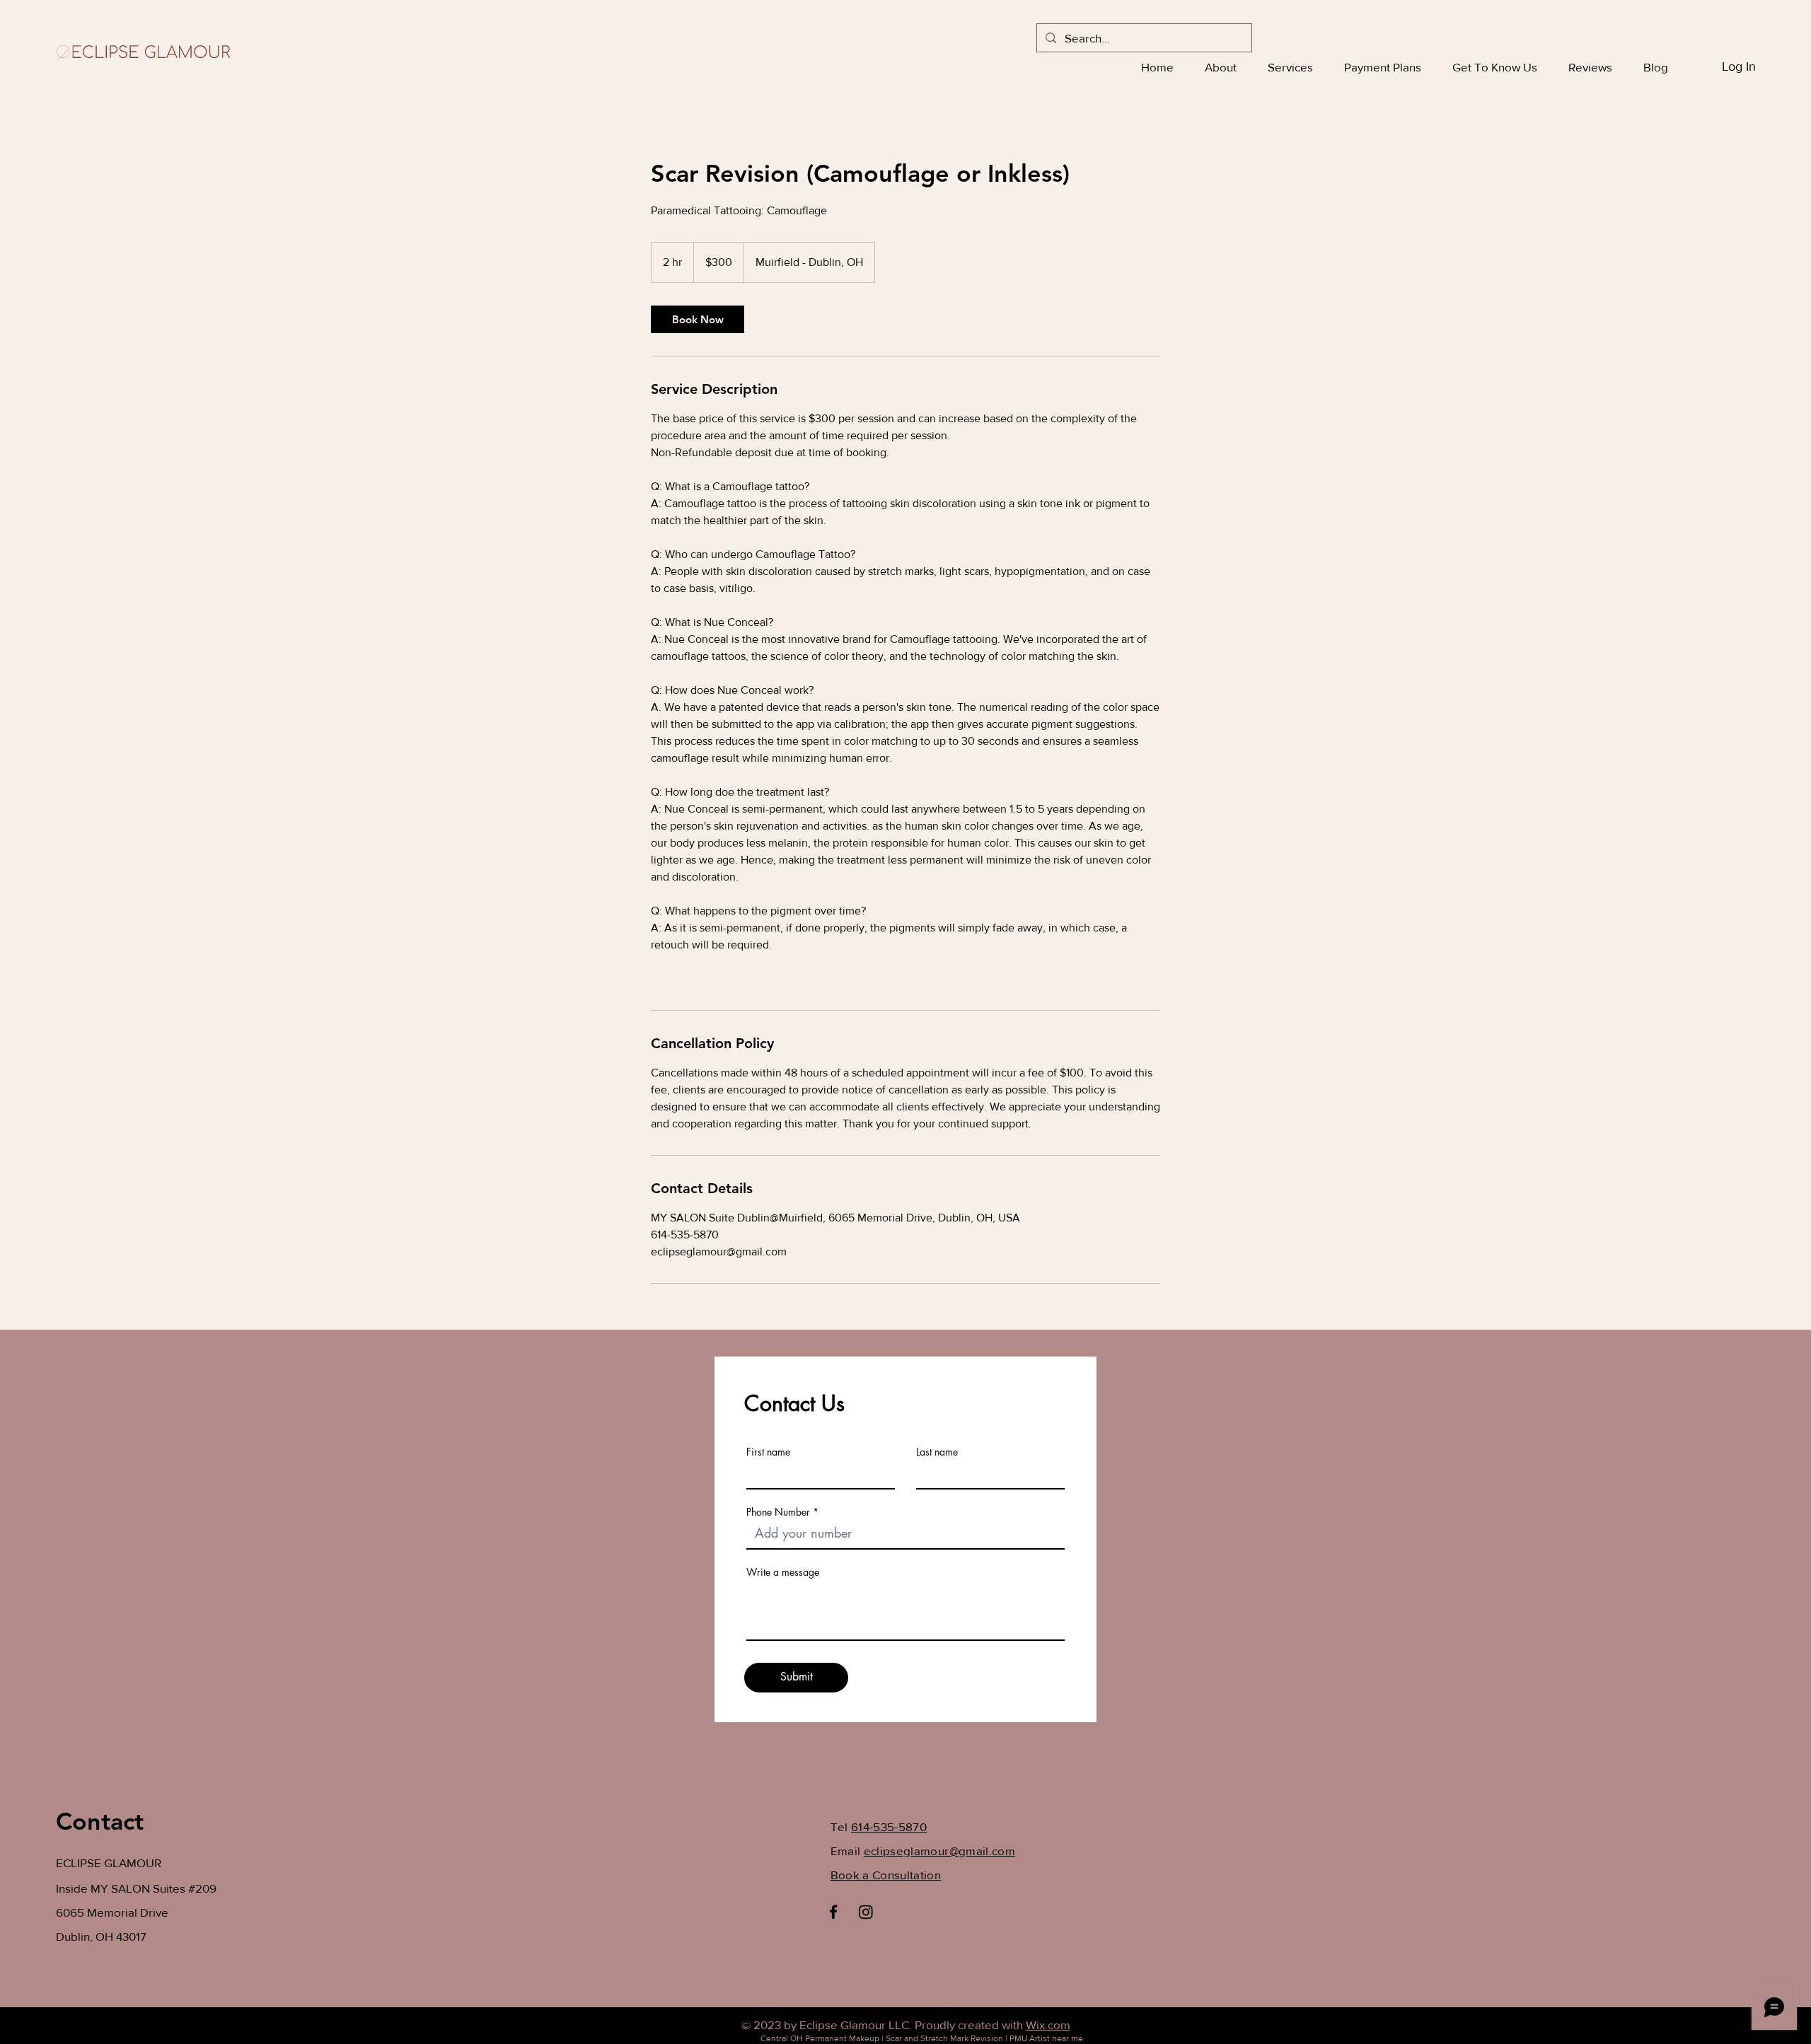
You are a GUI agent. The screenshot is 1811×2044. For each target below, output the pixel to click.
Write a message (783, 1572)
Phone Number (778, 1512)
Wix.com (1048, 2025)
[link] (698, 319)
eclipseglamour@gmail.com (939, 1851)
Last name (937, 1452)
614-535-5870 (889, 1827)
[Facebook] (833, 1912)
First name (768, 1452)
